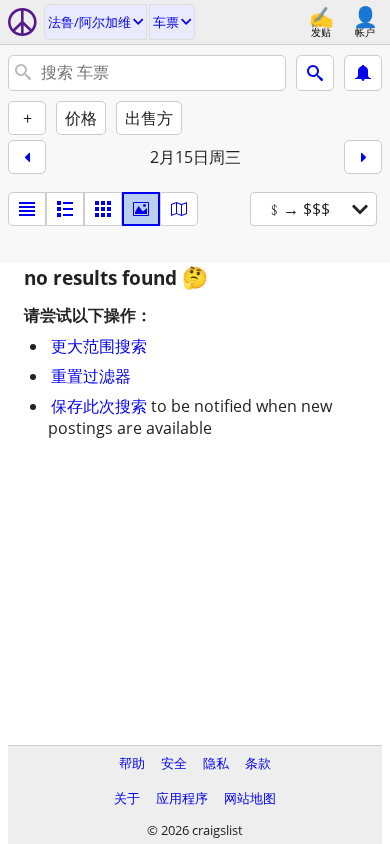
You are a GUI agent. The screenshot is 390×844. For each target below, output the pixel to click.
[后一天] (363, 157)
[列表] (27, 209)
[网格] (103, 209)
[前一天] (27, 157)
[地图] (179, 209)
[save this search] (363, 73)
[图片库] (141, 209)
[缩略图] (65, 209)
